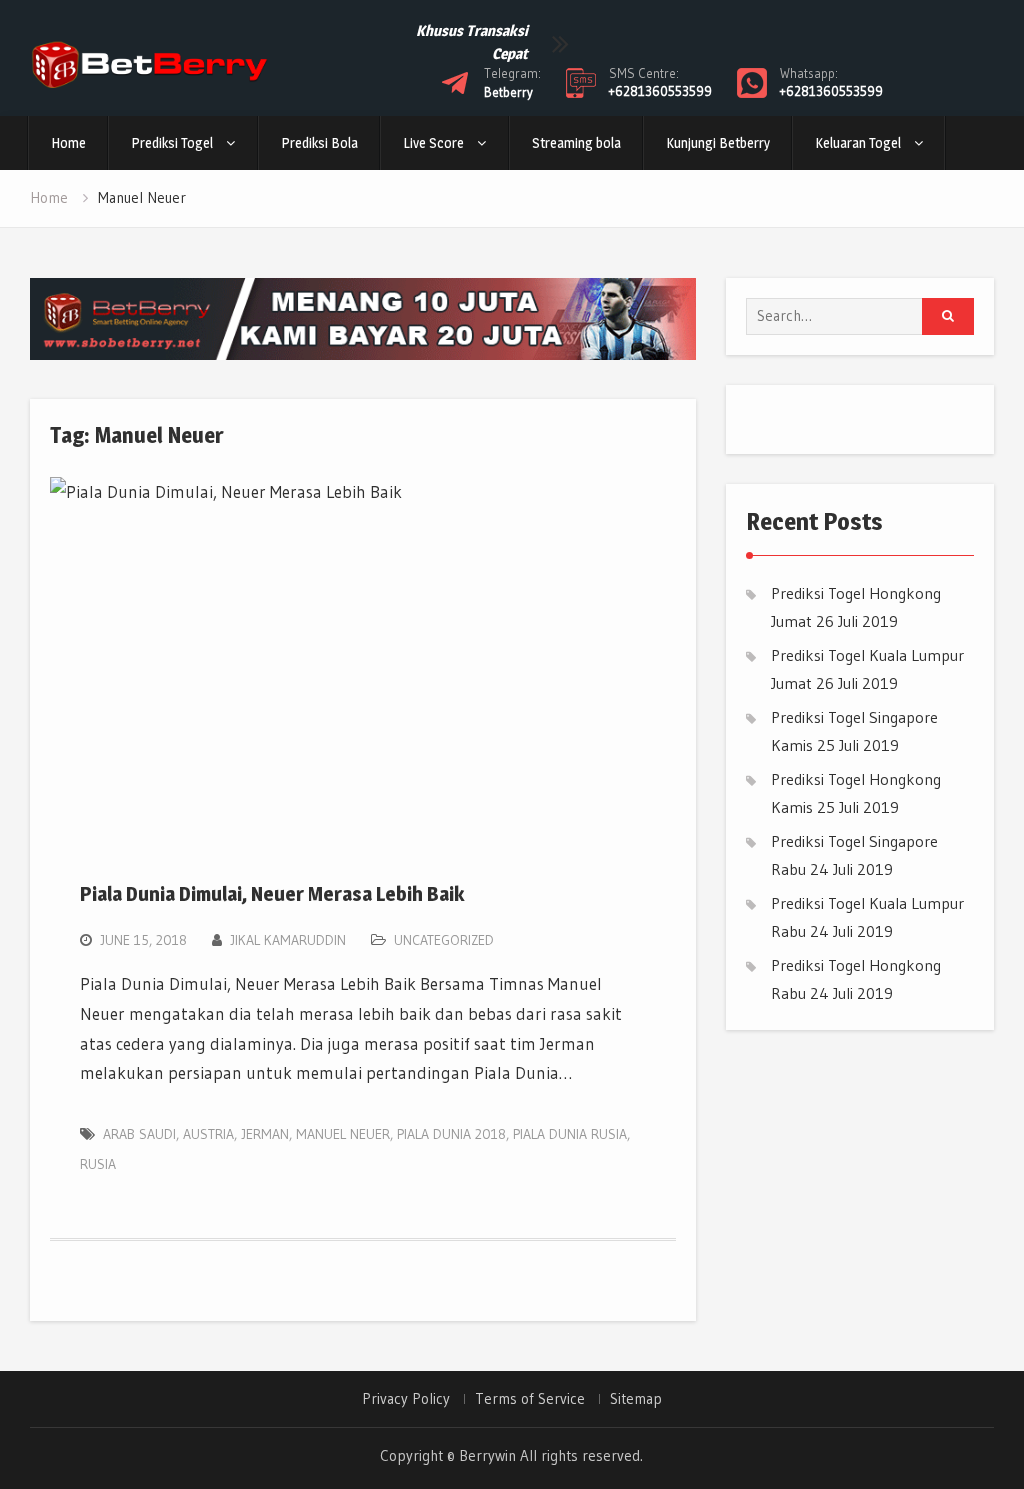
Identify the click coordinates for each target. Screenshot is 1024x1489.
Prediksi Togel (172, 142)
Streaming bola (576, 142)
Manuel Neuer (343, 1134)
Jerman (265, 1134)
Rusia (98, 1164)
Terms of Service (530, 1399)
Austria (208, 1134)
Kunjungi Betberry (718, 142)
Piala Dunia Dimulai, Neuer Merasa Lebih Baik (272, 894)
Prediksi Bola (319, 142)
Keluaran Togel (858, 142)
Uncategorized (444, 940)
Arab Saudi (139, 1134)
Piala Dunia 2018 (451, 1134)
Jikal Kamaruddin (288, 940)
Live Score (433, 142)
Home (68, 142)
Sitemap (636, 1399)
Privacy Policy (406, 1399)
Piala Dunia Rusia (570, 1134)
